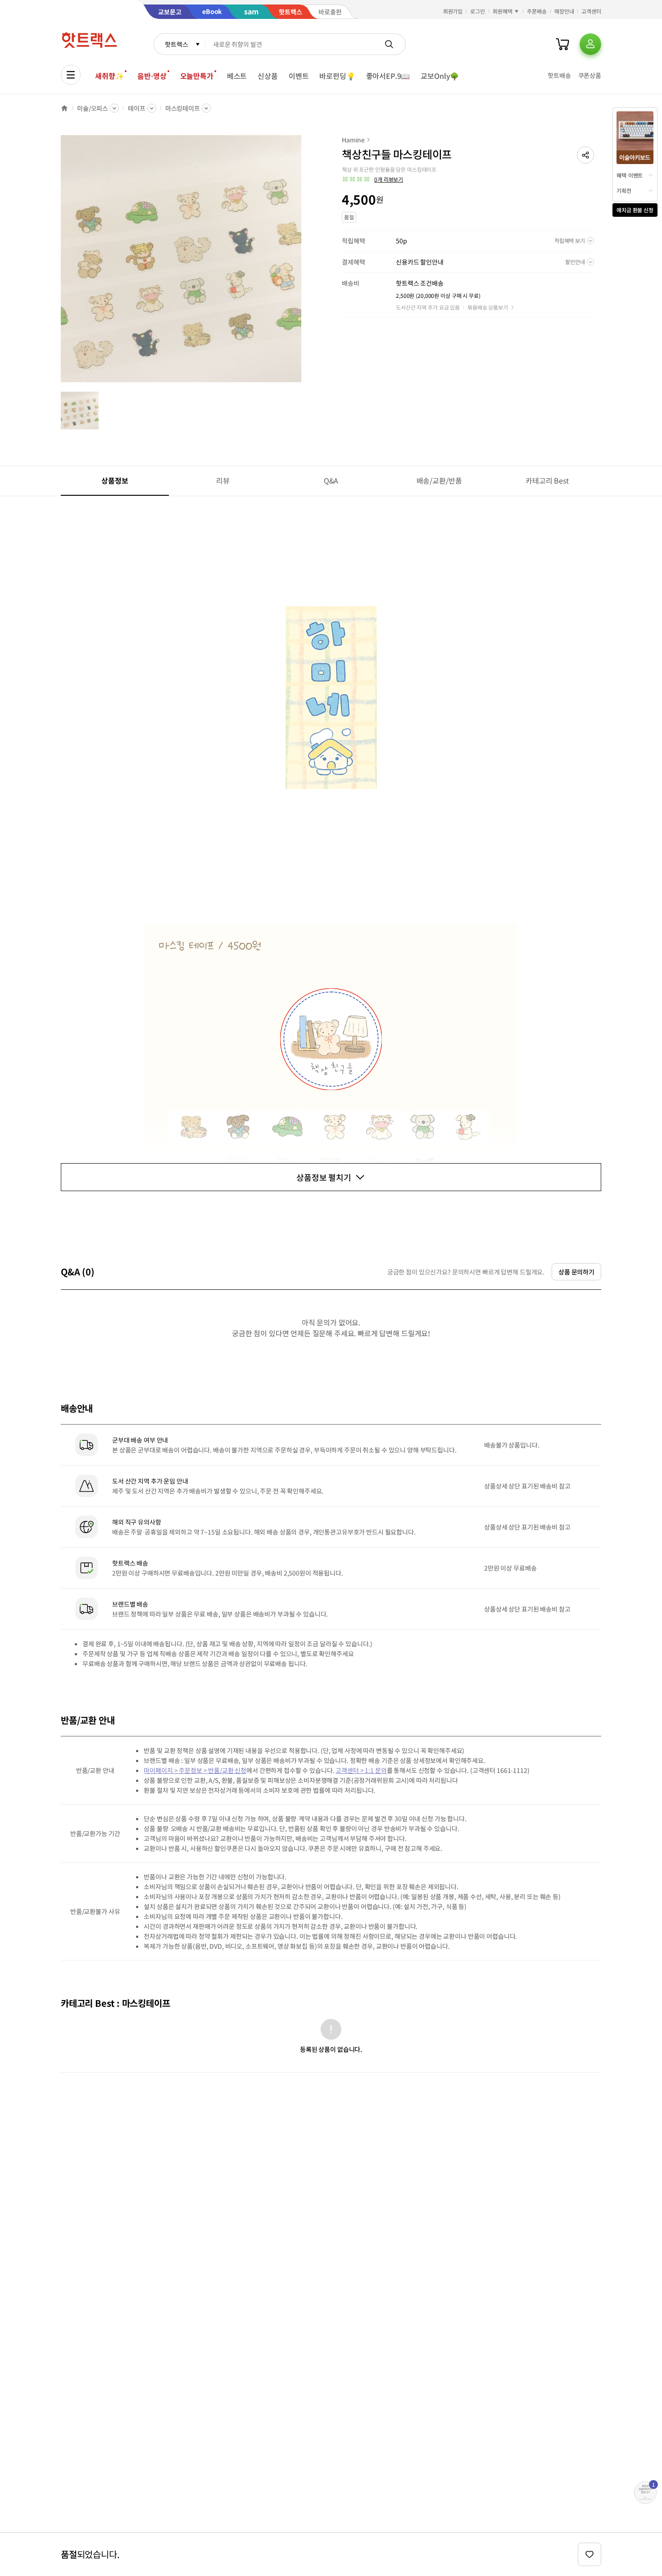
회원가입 (453, 11)
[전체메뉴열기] (71, 75)
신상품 (268, 76)
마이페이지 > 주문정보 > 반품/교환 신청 (195, 1770)
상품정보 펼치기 (324, 1177)
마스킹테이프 (183, 108)
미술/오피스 (93, 108)
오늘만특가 (197, 76)
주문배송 (537, 11)
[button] (585, 155)
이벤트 (299, 76)
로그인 (478, 11)
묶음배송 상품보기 (488, 307)
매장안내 (564, 11)
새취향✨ (109, 76)
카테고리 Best (547, 480)
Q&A (331, 480)
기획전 (624, 190)
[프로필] (590, 44)
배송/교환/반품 (439, 480)
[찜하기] (589, 2554)
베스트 (237, 76)
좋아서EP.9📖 (388, 76)
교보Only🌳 (440, 76)
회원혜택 (503, 11)
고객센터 (591, 11)
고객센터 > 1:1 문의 (361, 1770)
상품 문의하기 (576, 1272)
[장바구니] (562, 44)
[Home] (64, 108)
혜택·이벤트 (630, 175)
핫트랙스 (176, 44)
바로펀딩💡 (337, 76)
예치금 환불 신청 (635, 210)
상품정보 (115, 480)
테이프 (137, 108)
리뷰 (223, 480)
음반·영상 (152, 76)
